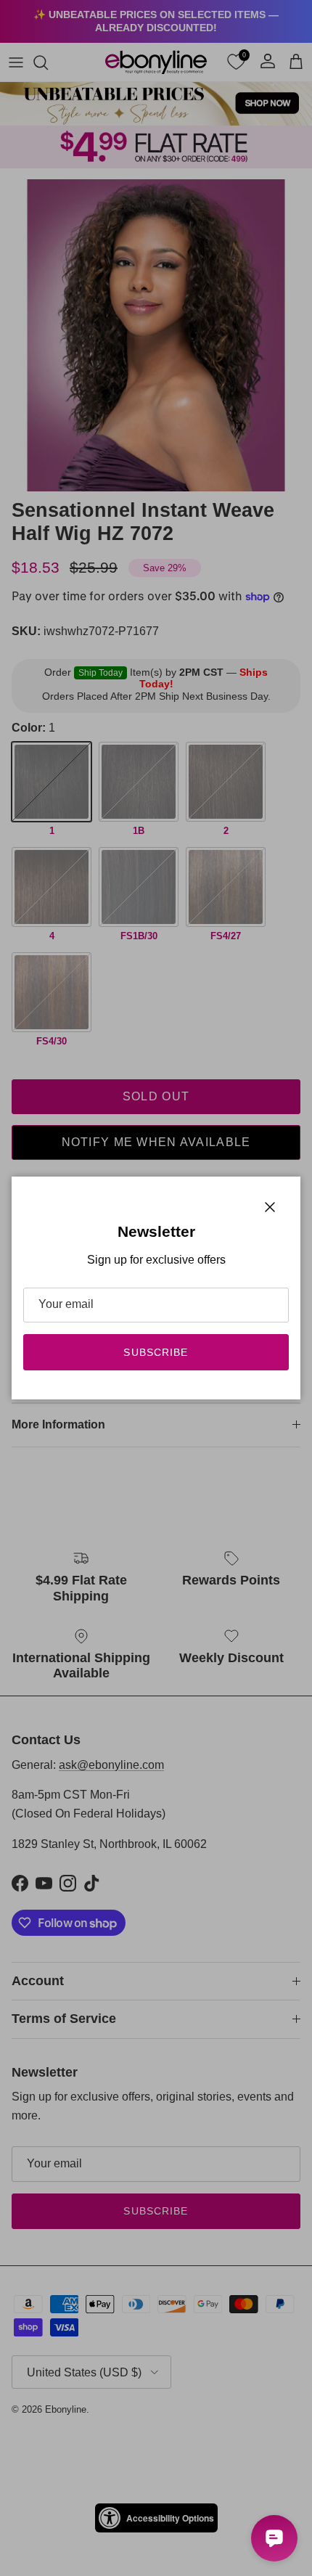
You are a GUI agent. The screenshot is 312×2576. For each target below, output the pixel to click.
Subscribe (156, 1352)
